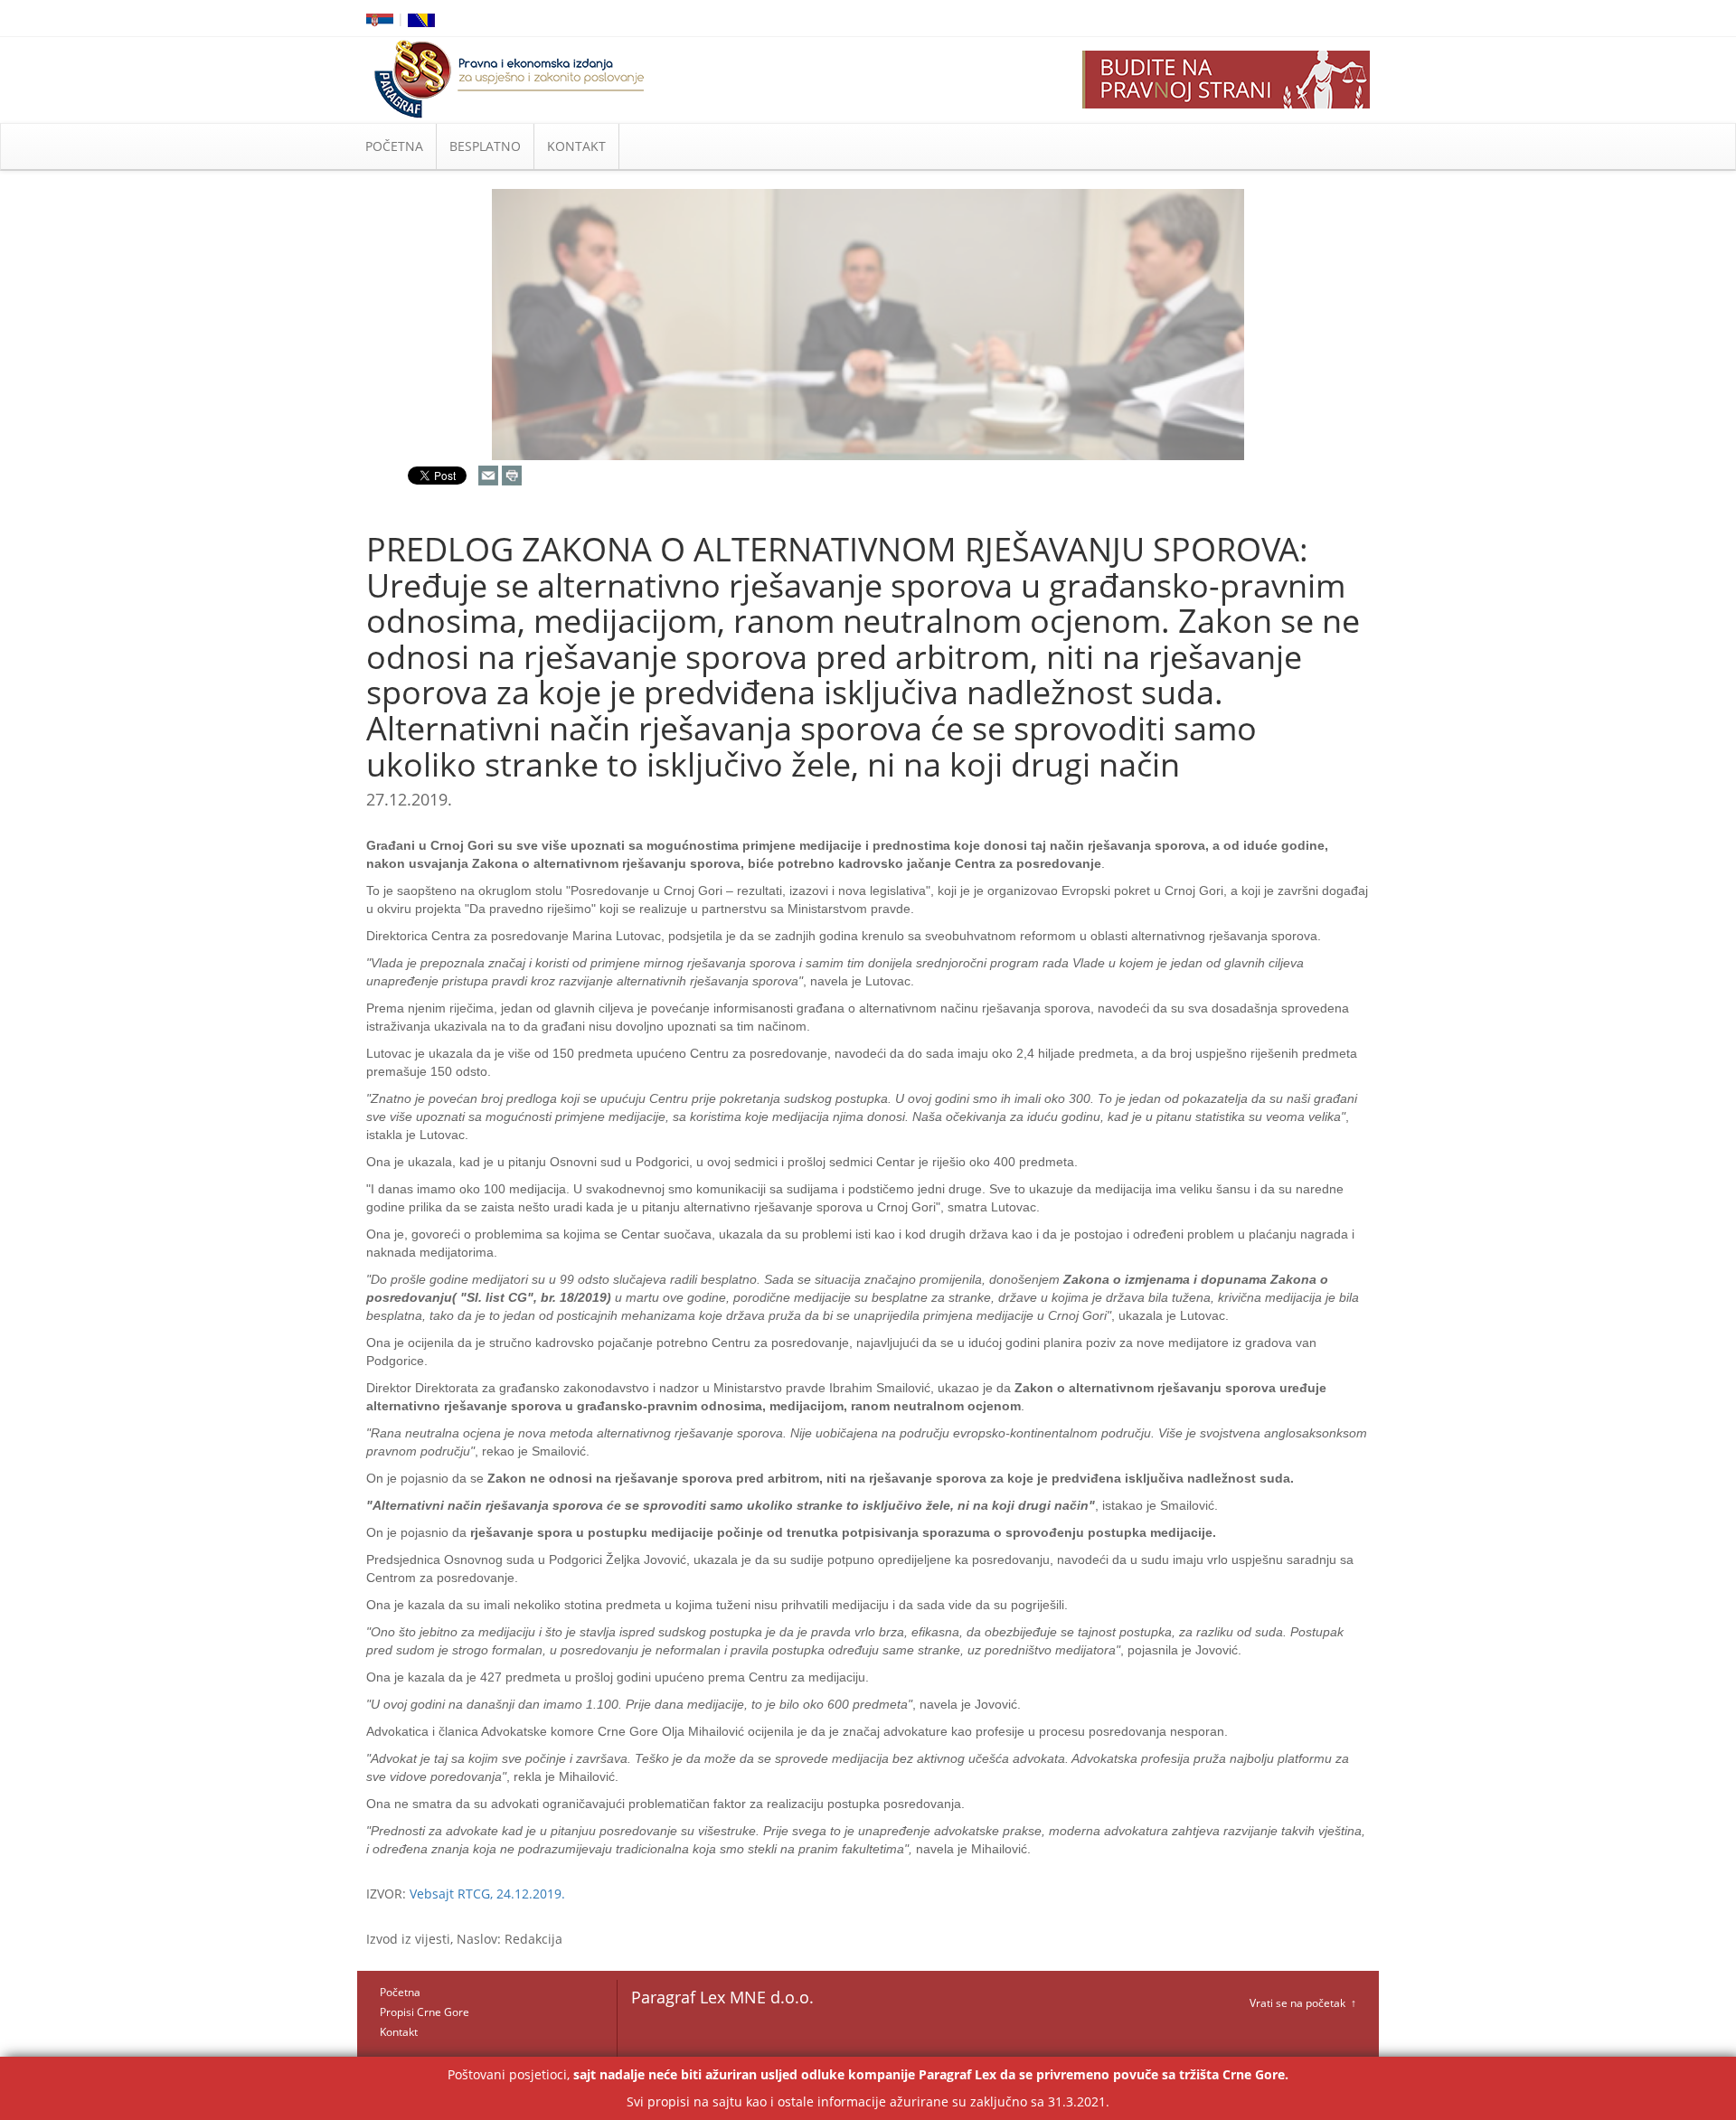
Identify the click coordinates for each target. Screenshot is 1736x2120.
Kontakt (399, 2032)
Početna (400, 1992)
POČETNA (394, 146)
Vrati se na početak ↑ (1303, 2003)
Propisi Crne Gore (425, 2012)
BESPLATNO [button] (485, 146)
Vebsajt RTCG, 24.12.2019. (487, 1894)
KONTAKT (576, 146)
